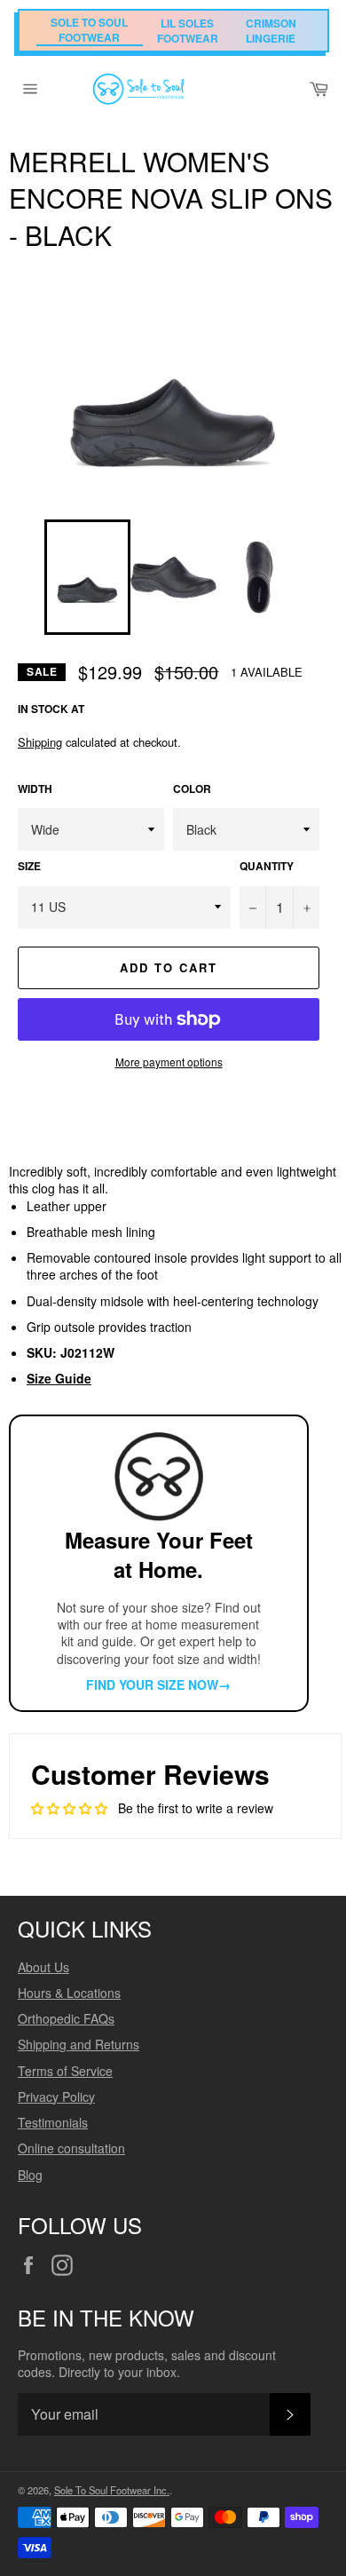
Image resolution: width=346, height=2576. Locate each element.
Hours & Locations (69, 1993)
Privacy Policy (56, 2096)
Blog (30, 2175)
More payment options (169, 1062)
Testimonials (53, 2122)
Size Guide (59, 1378)
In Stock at (51, 709)
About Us (43, 1967)
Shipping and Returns (79, 2044)
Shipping (40, 742)
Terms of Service (65, 2071)
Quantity (267, 867)
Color (192, 789)
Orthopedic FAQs (66, 2018)
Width (35, 789)
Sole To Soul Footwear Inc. (112, 2490)
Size (29, 867)
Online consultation (71, 2148)
